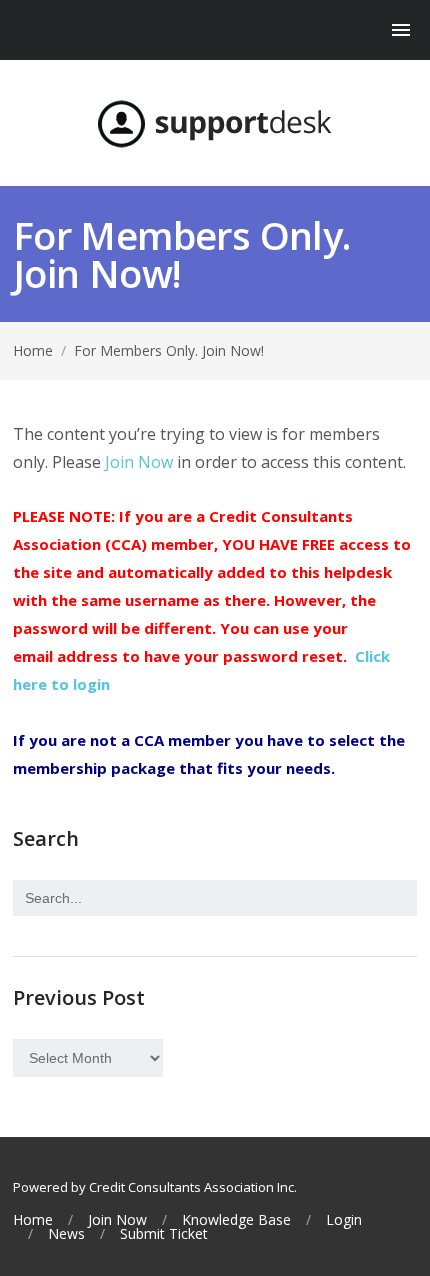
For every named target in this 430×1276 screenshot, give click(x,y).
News (66, 1234)
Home (33, 350)
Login (344, 1220)
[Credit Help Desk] (215, 124)
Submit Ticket (164, 1234)
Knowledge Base (236, 1220)
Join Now (139, 462)
